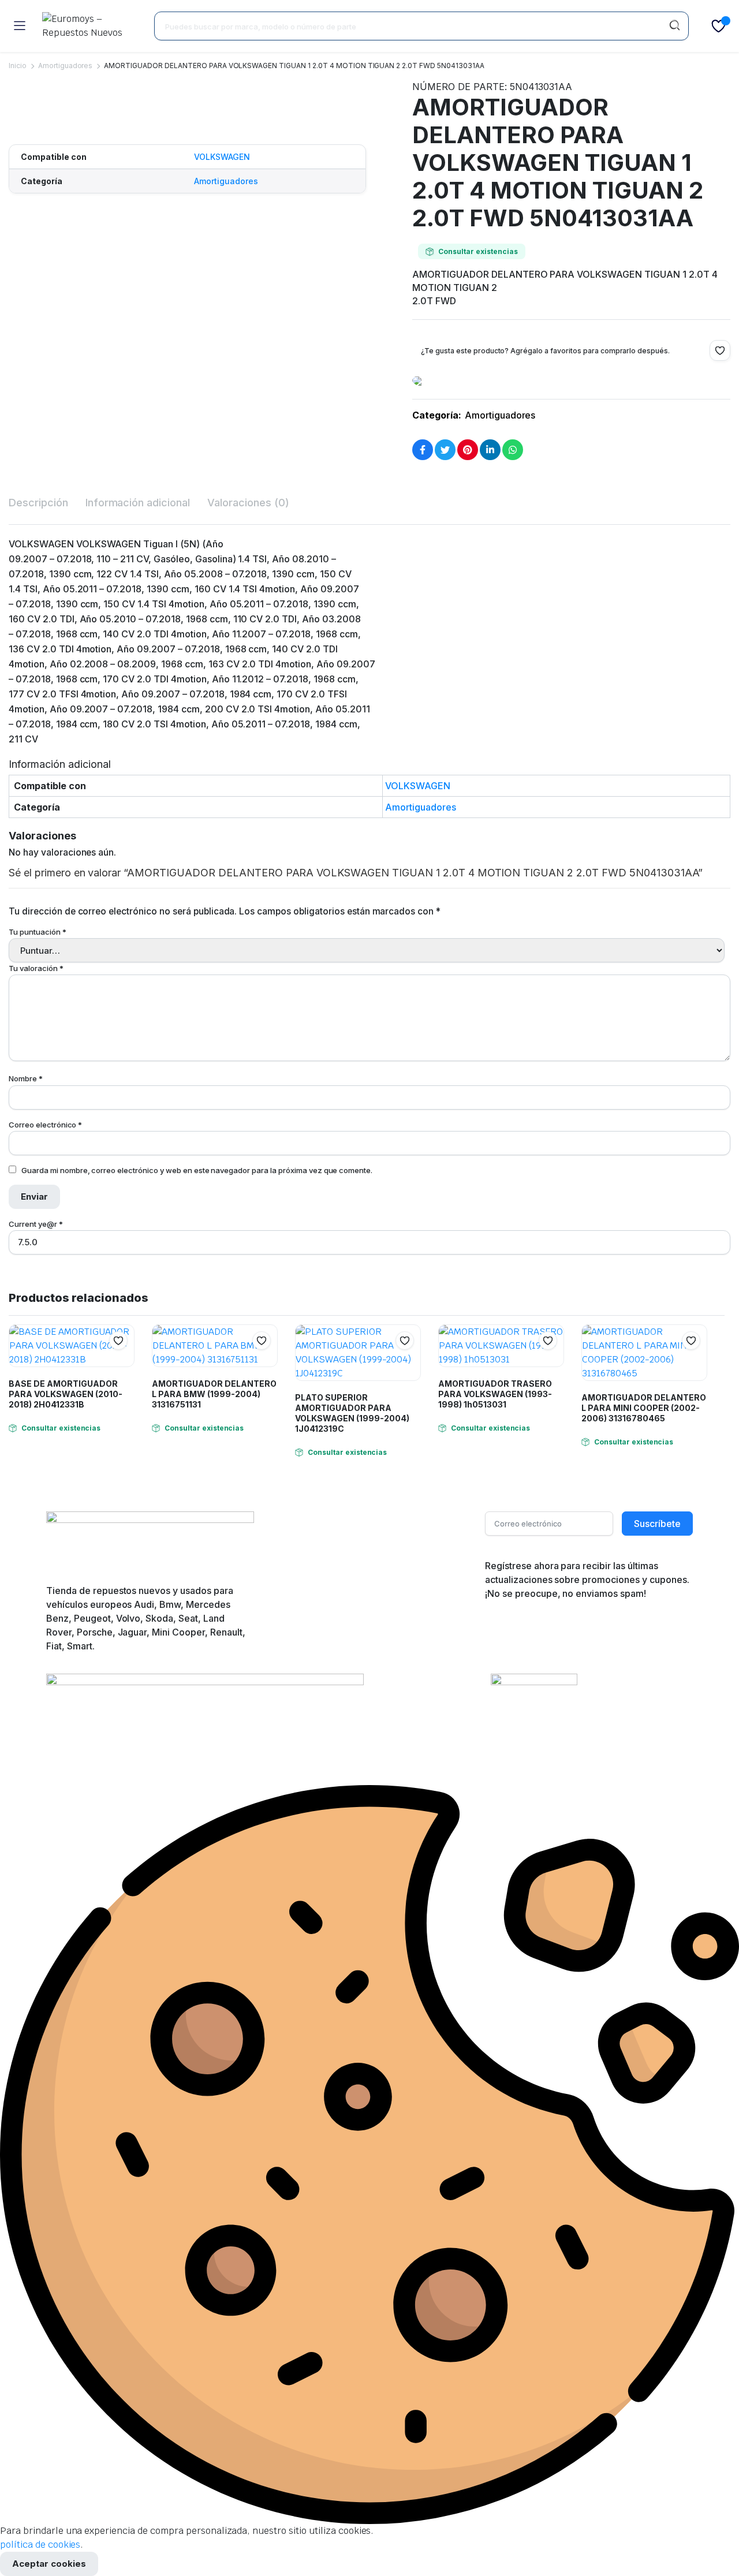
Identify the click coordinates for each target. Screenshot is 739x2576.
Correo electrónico (45, 1125)
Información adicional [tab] (138, 503)
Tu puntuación (38, 932)
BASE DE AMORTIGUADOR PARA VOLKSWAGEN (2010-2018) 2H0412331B (66, 1394)
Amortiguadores (66, 66)
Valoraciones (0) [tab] (248, 503)
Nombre (26, 1078)
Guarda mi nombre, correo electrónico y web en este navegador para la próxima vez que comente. (197, 1170)
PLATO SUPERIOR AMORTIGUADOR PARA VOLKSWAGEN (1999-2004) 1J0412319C (352, 1413)
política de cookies (40, 2545)
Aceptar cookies (49, 2564)
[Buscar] (674, 26)
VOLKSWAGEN (222, 157)
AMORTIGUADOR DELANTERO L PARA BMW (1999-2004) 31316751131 (214, 1394)
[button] (14, 114)
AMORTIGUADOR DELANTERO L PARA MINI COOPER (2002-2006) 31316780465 (644, 1408)
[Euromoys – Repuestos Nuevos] (89, 26)
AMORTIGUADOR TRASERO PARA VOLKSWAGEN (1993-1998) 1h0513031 (495, 1394)
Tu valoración (36, 968)
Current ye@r (36, 1224)
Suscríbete (657, 1524)
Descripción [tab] (38, 503)
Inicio (18, 66)
